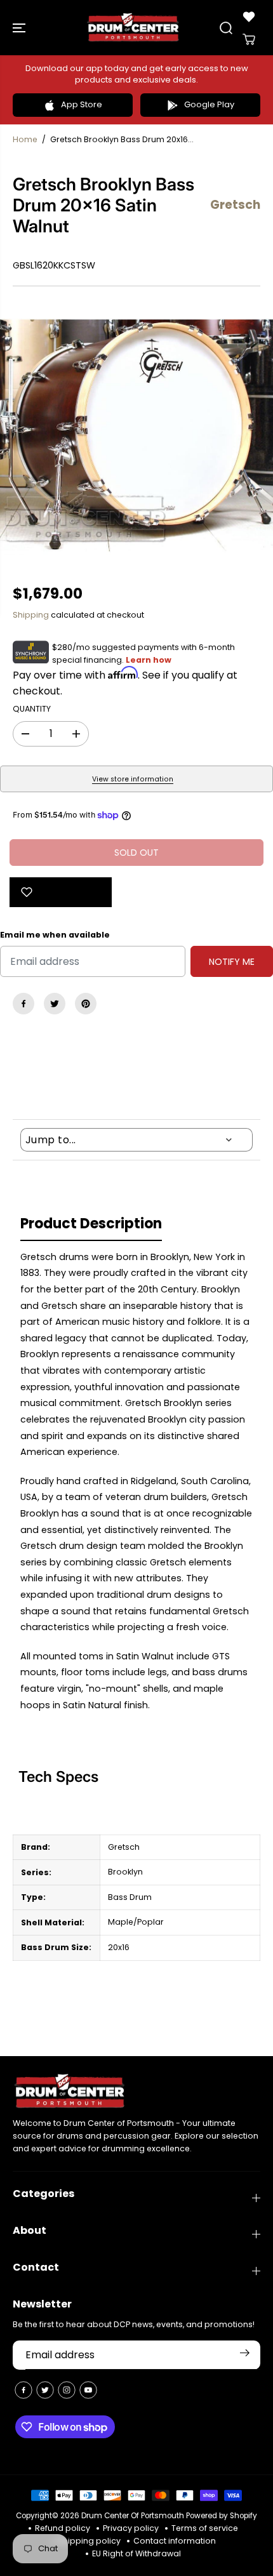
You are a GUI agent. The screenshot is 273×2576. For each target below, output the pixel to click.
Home (25, 139)
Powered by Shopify (222, 2516)
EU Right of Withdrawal (136, 2553)
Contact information (175, 2541)
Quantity (32, 709)
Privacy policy (131, 2528)
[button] (20, 28)
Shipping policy (89, 2541)
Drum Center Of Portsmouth (133, 2516)
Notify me (232, 962)
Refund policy (63, 2528)
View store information (133, 779)
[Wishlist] (249, 17)
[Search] (226, 28)
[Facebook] (23, 1004)
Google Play (209, 104)
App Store (82, 104)
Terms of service (205, 2528)
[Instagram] (67, 2390)
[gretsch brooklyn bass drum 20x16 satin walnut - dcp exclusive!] (136, 435)
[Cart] (249, 39)
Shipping (31, 615)
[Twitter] (55, 1004)
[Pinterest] (86, 1004)
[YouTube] (88, 2390)
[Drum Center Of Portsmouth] (133, 28)
